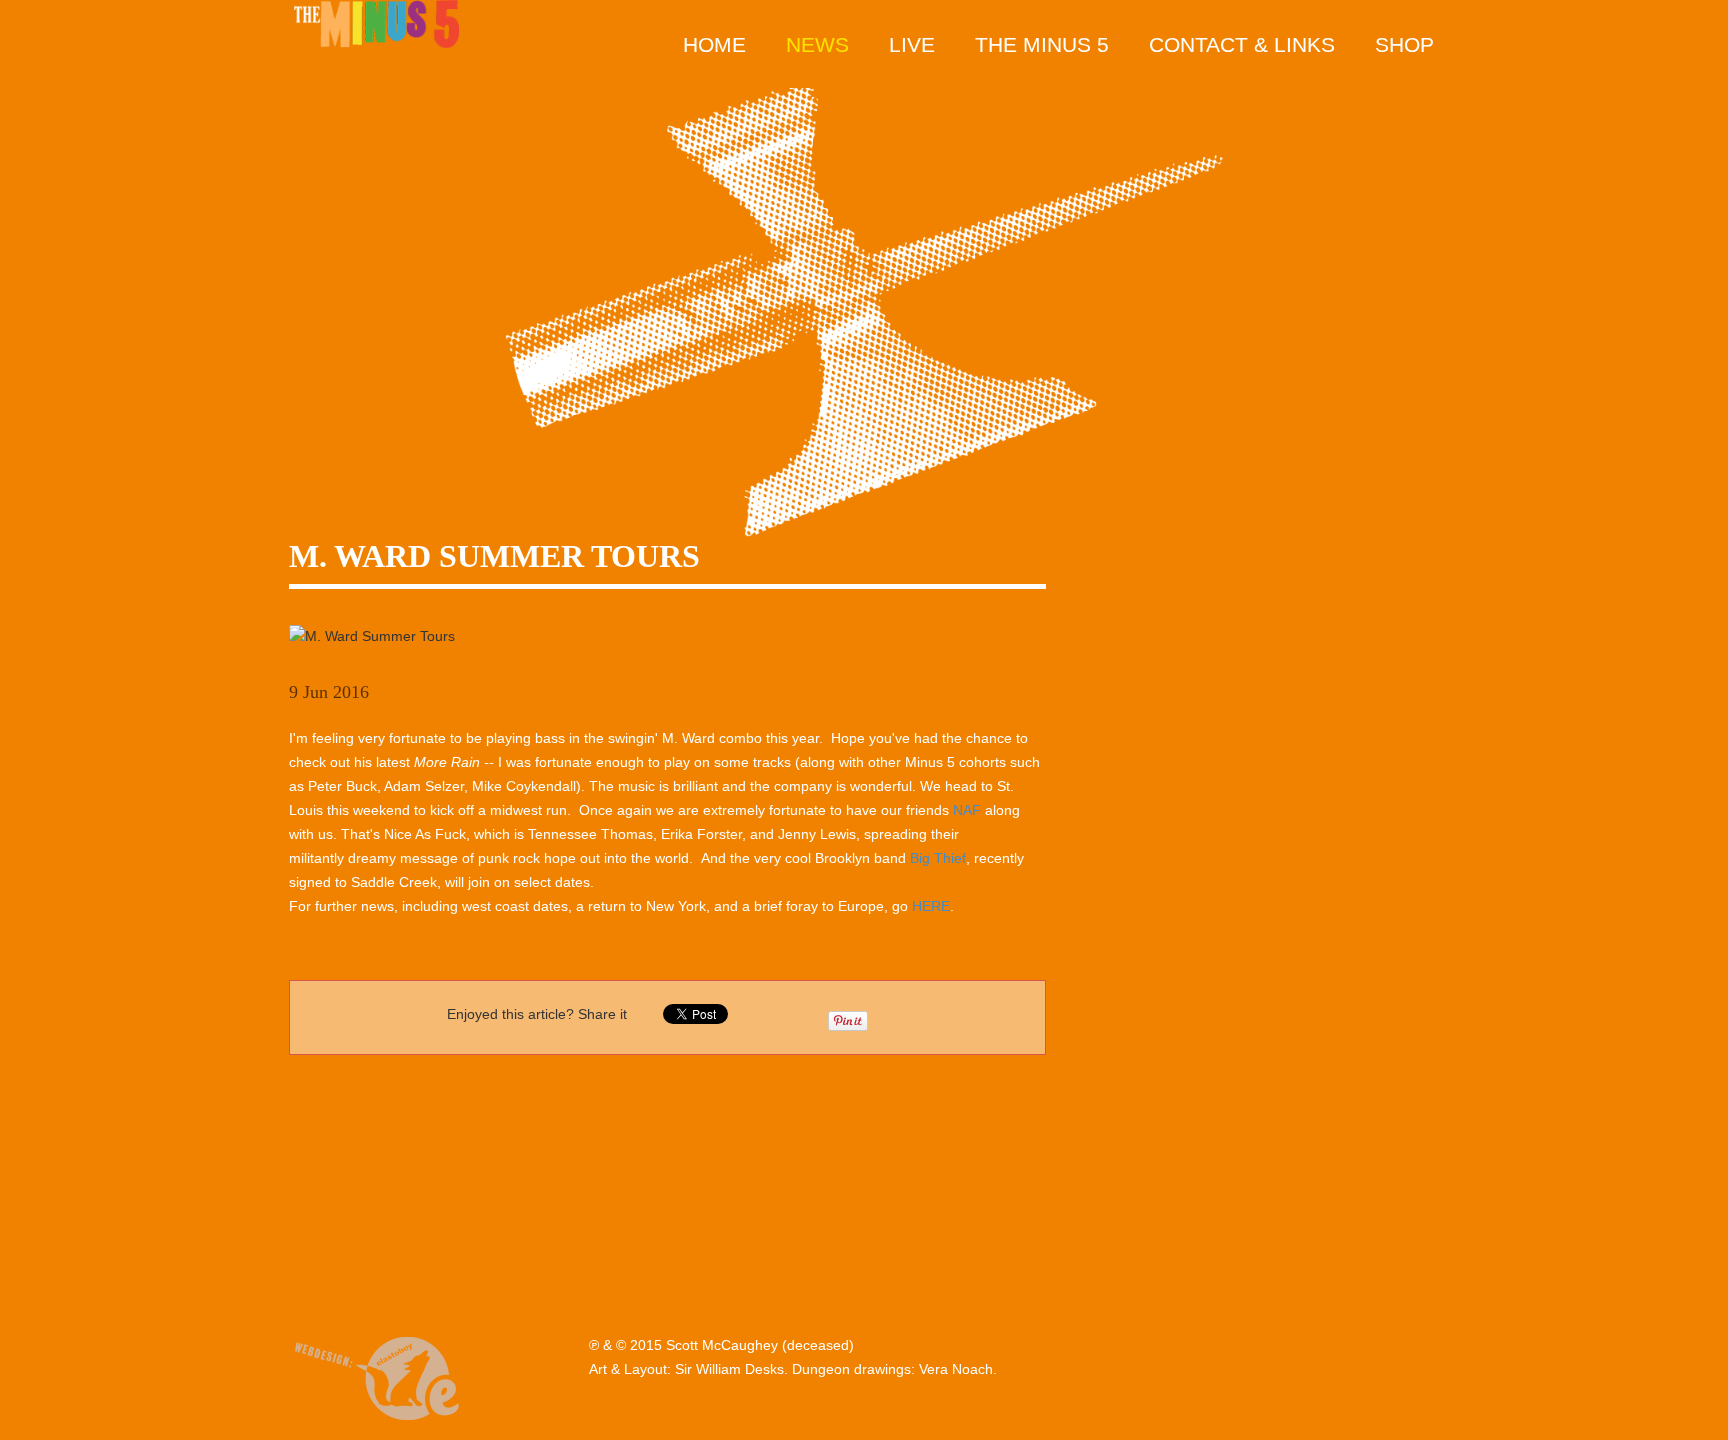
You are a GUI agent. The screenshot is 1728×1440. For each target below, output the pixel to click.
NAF (967, 810)
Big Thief (938, 858)
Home (714, 44)
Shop (1404, 44)
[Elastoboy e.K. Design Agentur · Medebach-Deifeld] (376, 1375)
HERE (931, 906)
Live (912, 44)
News (817, 44)
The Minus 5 (1042, 44)
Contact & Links (1242, 44)
